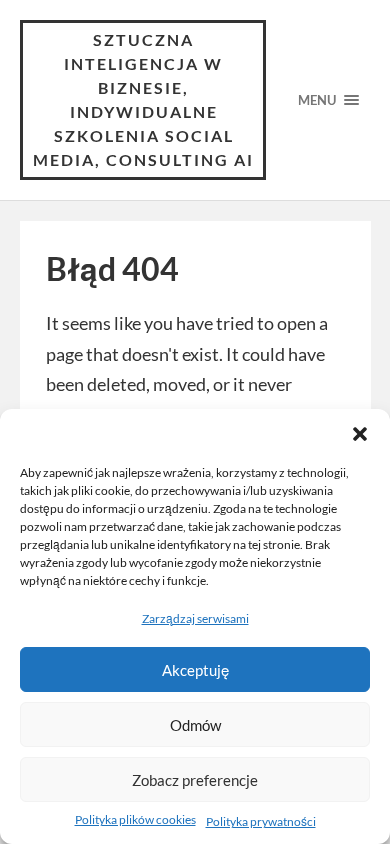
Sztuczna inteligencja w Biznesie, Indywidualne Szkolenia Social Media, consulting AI (143, 99)
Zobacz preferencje (195, 780)
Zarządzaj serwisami (195, 618)
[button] (360, 434)
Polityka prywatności (261, 821)
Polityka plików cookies (135, 819)
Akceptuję (195, 670)
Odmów (195, 725)
